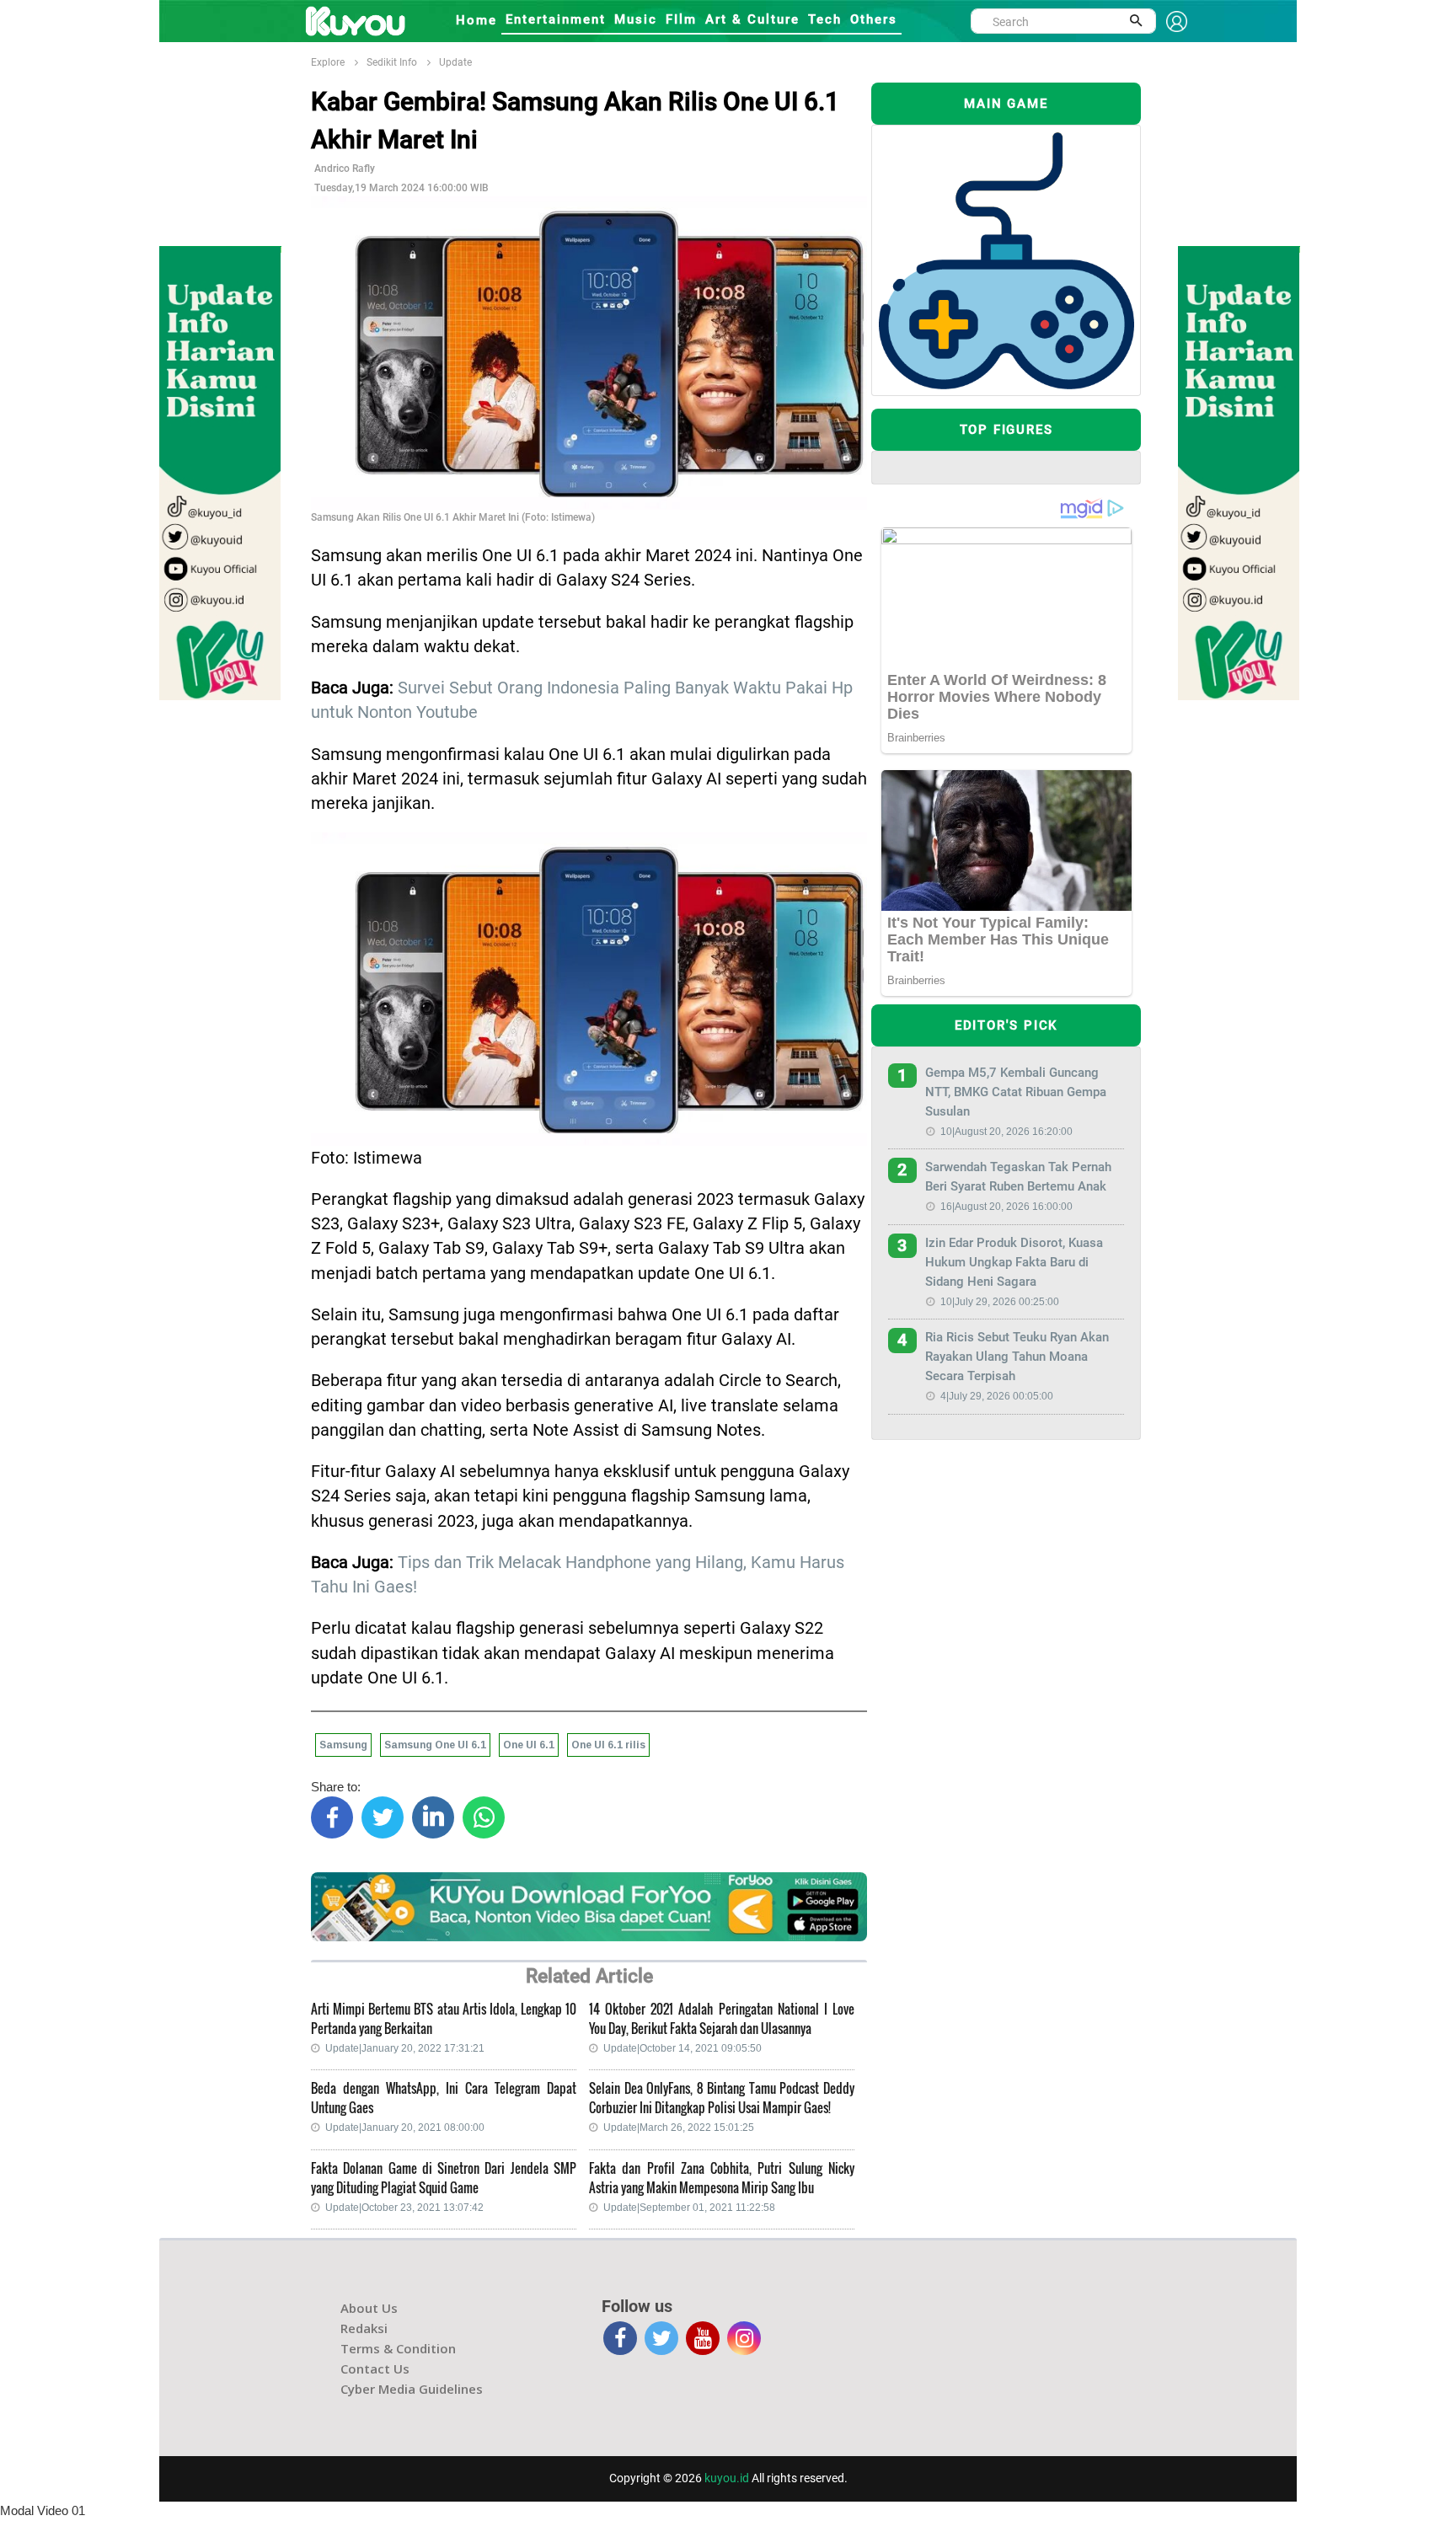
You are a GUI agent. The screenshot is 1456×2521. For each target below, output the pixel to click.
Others (874, 19)
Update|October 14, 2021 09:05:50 (682, 2048)
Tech (825, 19)
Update (455, 62)
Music (636, 19)
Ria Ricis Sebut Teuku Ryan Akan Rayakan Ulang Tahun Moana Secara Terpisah (1017, 1357)
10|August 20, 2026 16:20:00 (1006, 1132)
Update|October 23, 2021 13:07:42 (404, 2208)
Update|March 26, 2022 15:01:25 (679, 2128)
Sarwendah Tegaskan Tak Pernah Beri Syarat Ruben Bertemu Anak (1018, 1177)
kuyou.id (727, 2478)
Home (476, 20)
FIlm (681, 19)
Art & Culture (752, 19)
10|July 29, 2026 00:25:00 (1000, 1302)
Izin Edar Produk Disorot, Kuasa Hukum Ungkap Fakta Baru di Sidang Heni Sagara (1014, 1262)
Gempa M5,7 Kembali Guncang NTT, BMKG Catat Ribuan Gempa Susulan (1016, 1092)
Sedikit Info (392, 62)
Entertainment (556, 19)
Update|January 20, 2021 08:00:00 (405, 2128)
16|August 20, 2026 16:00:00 (1006, 1207)
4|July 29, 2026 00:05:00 (997, 1396)
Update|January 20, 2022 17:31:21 (405, 2048)
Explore (328, 62)
